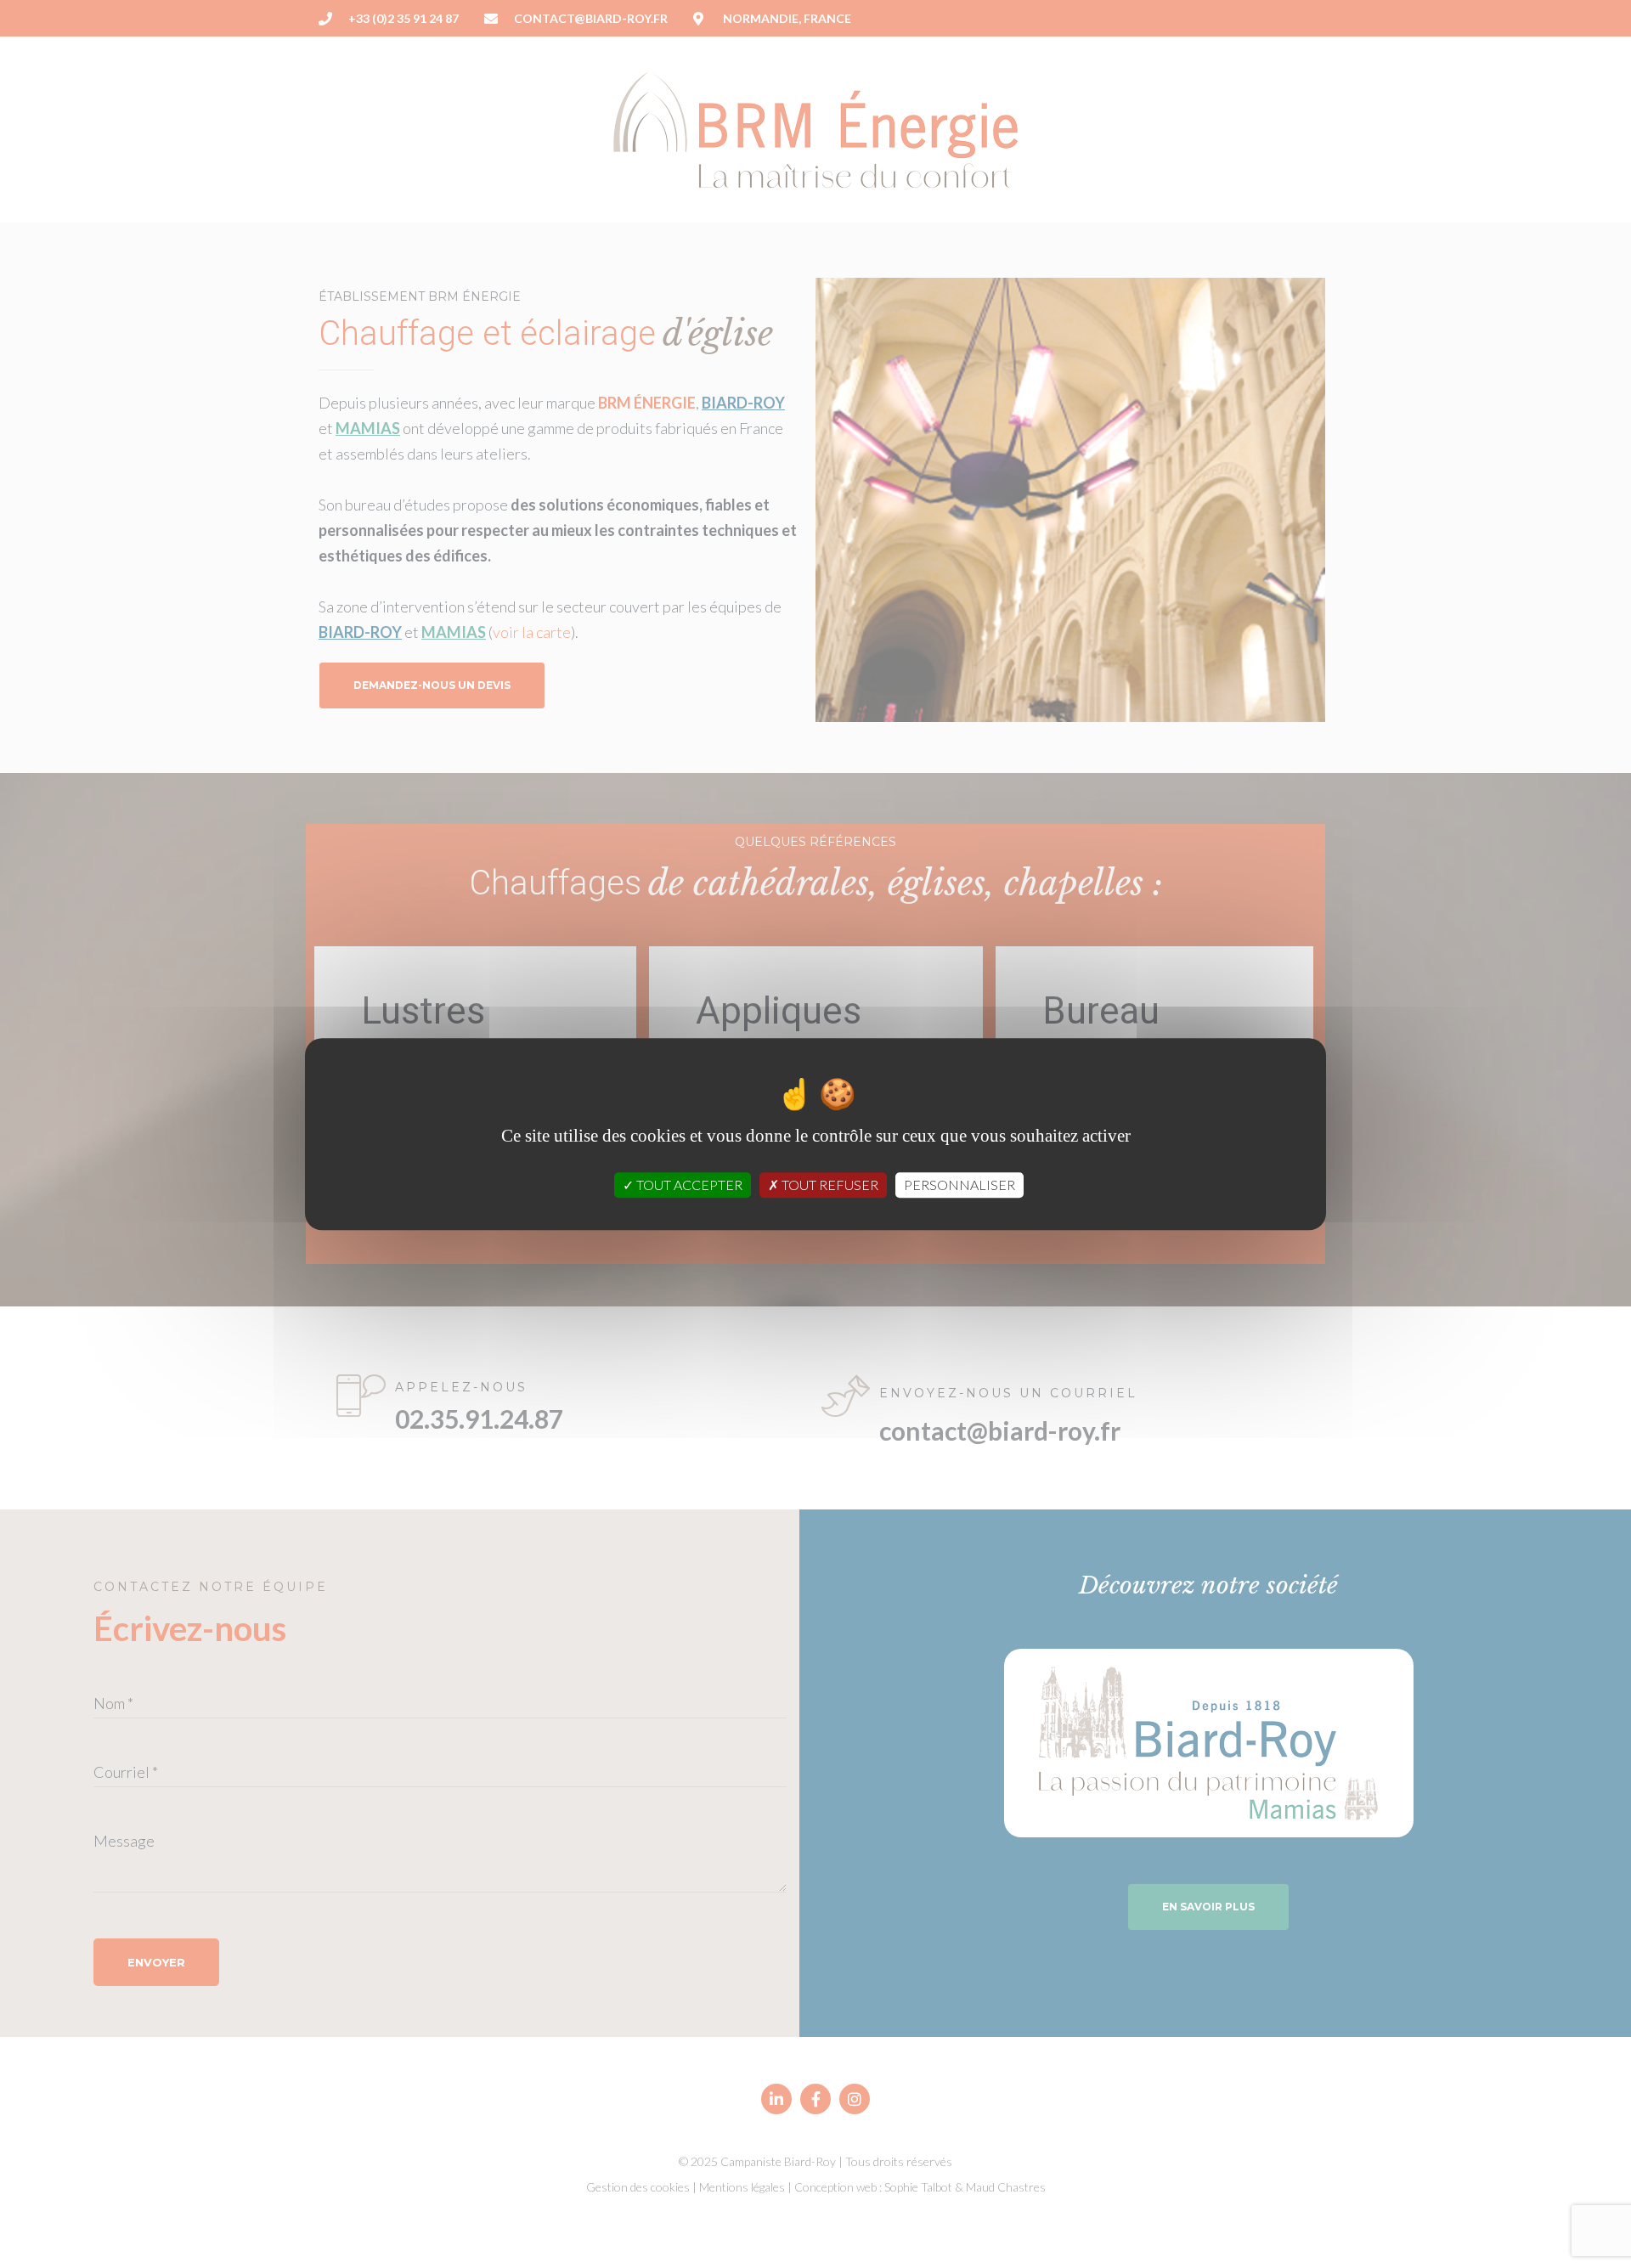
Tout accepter (688, 1185)
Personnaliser (959, 1185)
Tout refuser (829, 1185)
